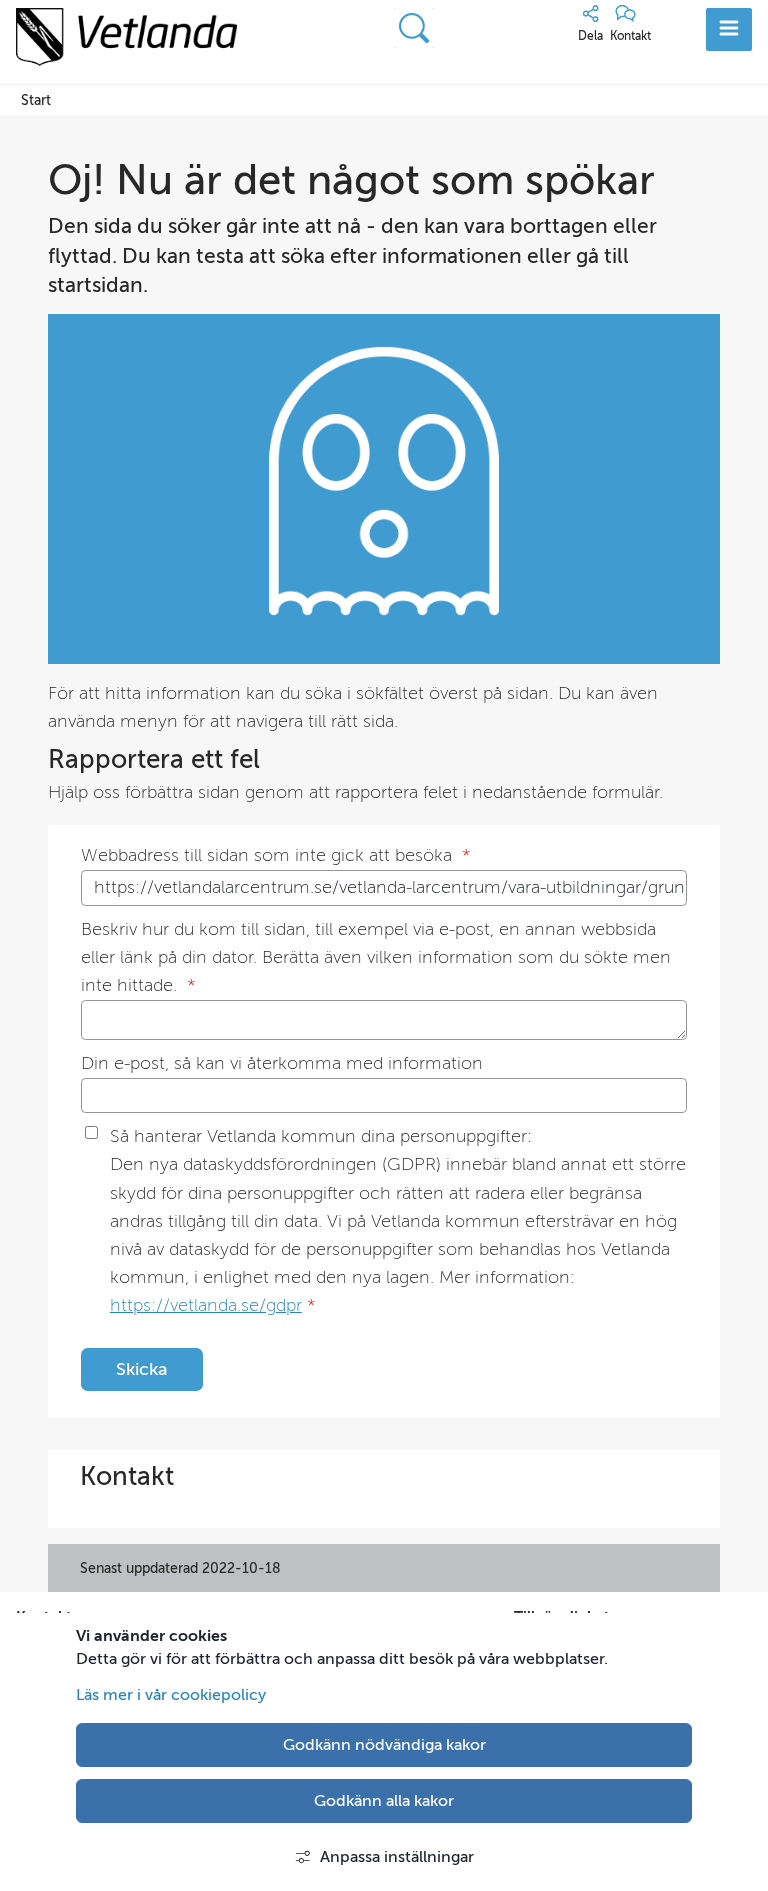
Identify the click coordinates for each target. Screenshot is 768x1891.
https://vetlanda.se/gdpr (206, 1305)
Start (36, 99)
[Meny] (729, 29)
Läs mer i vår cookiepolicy (171, 1695)
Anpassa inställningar (397, 1857)
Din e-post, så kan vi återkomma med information (282, 1063)
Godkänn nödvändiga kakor (384, 1745)
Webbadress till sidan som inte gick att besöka (275, 855)
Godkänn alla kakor (384, 1801)
